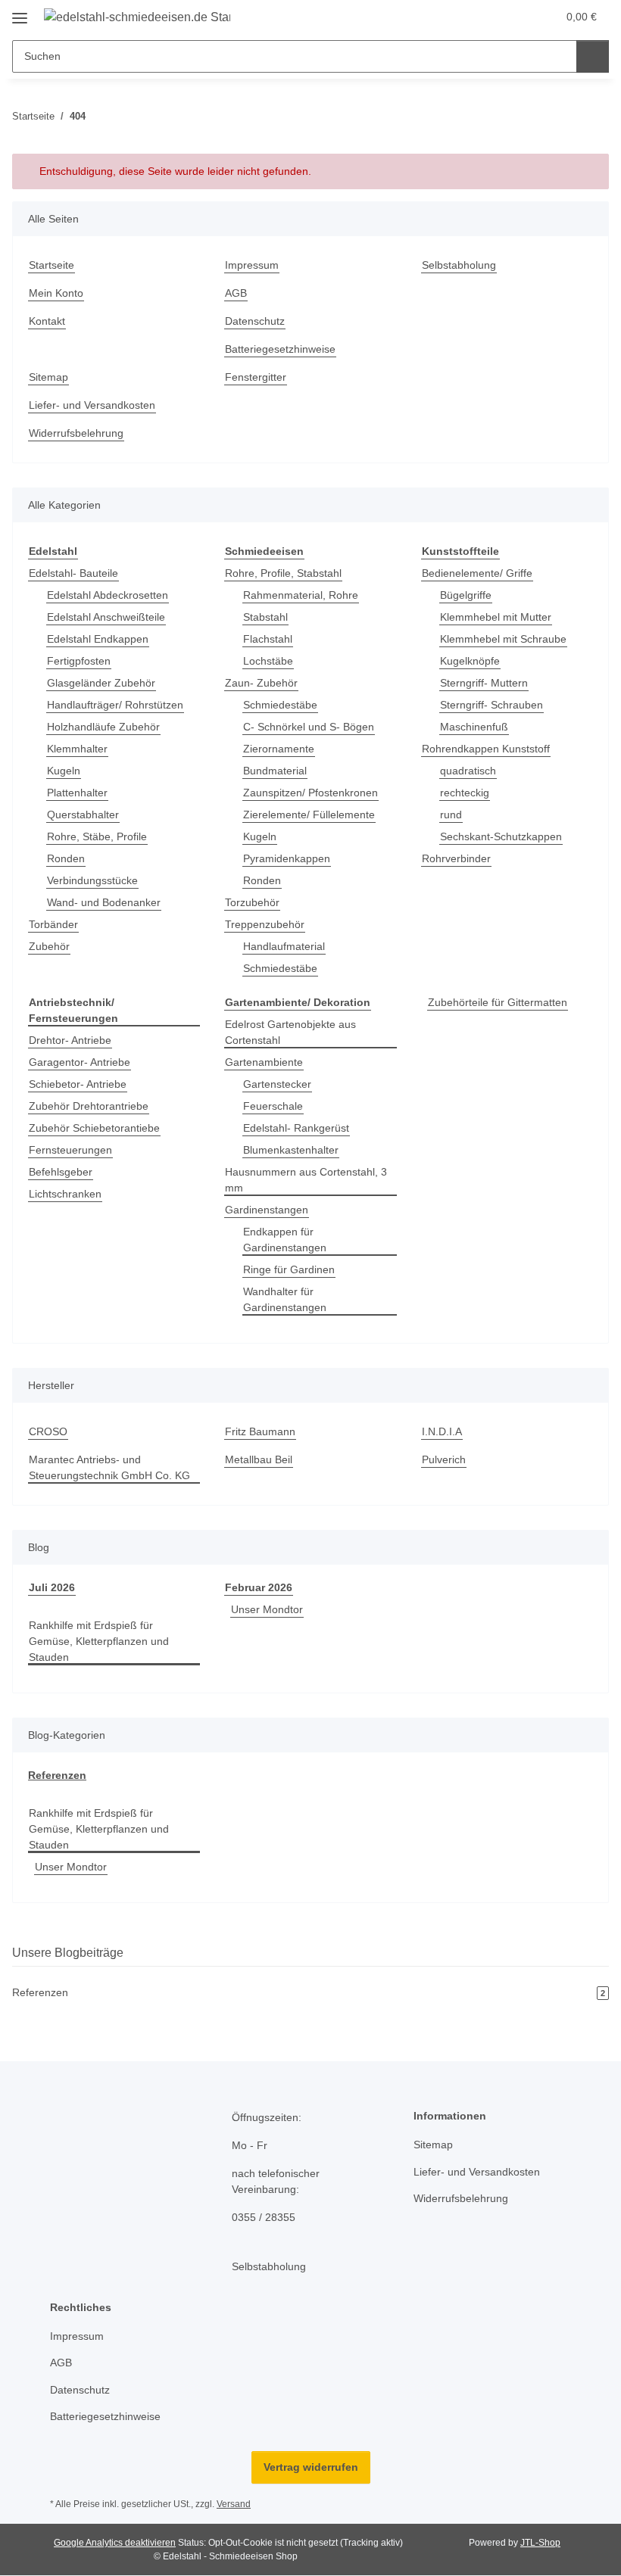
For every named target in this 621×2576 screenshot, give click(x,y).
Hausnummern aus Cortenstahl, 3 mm (306, 1180)
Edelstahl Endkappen (98, 639)
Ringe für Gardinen (289, 1269)
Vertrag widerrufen (311, 2467)
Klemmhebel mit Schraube (503, 639)
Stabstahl (265, 617)
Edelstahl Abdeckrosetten (108, 595)
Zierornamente (279, 749)
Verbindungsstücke (92, 880)
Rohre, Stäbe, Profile (97, 836)
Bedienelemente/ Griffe (477, 573)
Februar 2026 (259, 1587)
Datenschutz (255, 321)
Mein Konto (56, 293)
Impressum (252, 265)
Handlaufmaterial (284, 946)
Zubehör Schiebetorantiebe (94, 1128)
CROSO (48, 1431)
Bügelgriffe (466, 595)
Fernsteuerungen (70, 1150)
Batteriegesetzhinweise (280, 349)
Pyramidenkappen (287, 858)
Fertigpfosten (79, 661)
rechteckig (465, 793)
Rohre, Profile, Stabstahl (283, 573)
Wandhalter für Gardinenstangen (285, 1299)
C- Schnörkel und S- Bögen (309, 727)
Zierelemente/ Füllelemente (309, 815)
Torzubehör (252, 902)
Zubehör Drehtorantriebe (89, 1106)
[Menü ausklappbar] (20, 12)
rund (451, 815)
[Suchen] (593, 56)
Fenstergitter (256, 377)
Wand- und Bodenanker (104, 902)
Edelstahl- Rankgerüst (296, 1128)
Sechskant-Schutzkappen (501, 836)
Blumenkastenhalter (291, 1150)
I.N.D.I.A (442, 1431)
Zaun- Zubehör (261, 683)
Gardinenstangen (267, 1210)
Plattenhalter (77, 793)
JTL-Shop (540, 2543)
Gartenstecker (277, 1084)
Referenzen (57, 1775)
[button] (485, 17)
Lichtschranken (65, 1194)
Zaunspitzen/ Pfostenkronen (310, 793)
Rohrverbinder (456, 858)
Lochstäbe (268, 661)
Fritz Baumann (260, 1431)
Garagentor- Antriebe (80, 1062)
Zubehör (49, 946)
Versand (234, 2504)
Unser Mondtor (267, 1609)
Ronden (66, 858)
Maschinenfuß (474, 727)
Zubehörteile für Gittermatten (498, 1002)
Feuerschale (273, 1106)
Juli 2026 (52, 1587)
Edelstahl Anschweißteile (106, 617)
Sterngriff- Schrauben (491, 705)
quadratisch (468, 771)
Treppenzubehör (265, 924)
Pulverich (444, 1459)
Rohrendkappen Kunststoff (486, 749)
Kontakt (47, 321)
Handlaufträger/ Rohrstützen (115, 705)
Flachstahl (268, 639)
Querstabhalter (83, 815)
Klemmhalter (77, 749)
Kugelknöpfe (470, 661)
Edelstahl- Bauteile (73, 573)
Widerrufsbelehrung (76, 433)
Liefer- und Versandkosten (92, 405)
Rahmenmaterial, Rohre (301, 595)
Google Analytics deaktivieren (115, 2543)
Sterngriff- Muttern (484, 683)
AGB (236, 293)
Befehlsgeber (61, 1172)
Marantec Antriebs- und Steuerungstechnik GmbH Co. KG (109, 1467)
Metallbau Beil (259, 1459)
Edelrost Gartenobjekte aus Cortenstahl (290, 1032)
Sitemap (48, 377)
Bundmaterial (275, 771)
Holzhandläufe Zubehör (103, 727)
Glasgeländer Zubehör (101, 683)
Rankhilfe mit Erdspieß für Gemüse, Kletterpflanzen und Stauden (99, 1641)
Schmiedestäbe (280, 705)
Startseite (51, 265)
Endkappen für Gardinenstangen (285, 1240)
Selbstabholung (459, 265)
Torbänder (53, 924)
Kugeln (64, 771)
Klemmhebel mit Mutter (496, 617)
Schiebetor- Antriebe (78, 1084)
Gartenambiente (264, 1062)
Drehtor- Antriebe (70, 1040)
